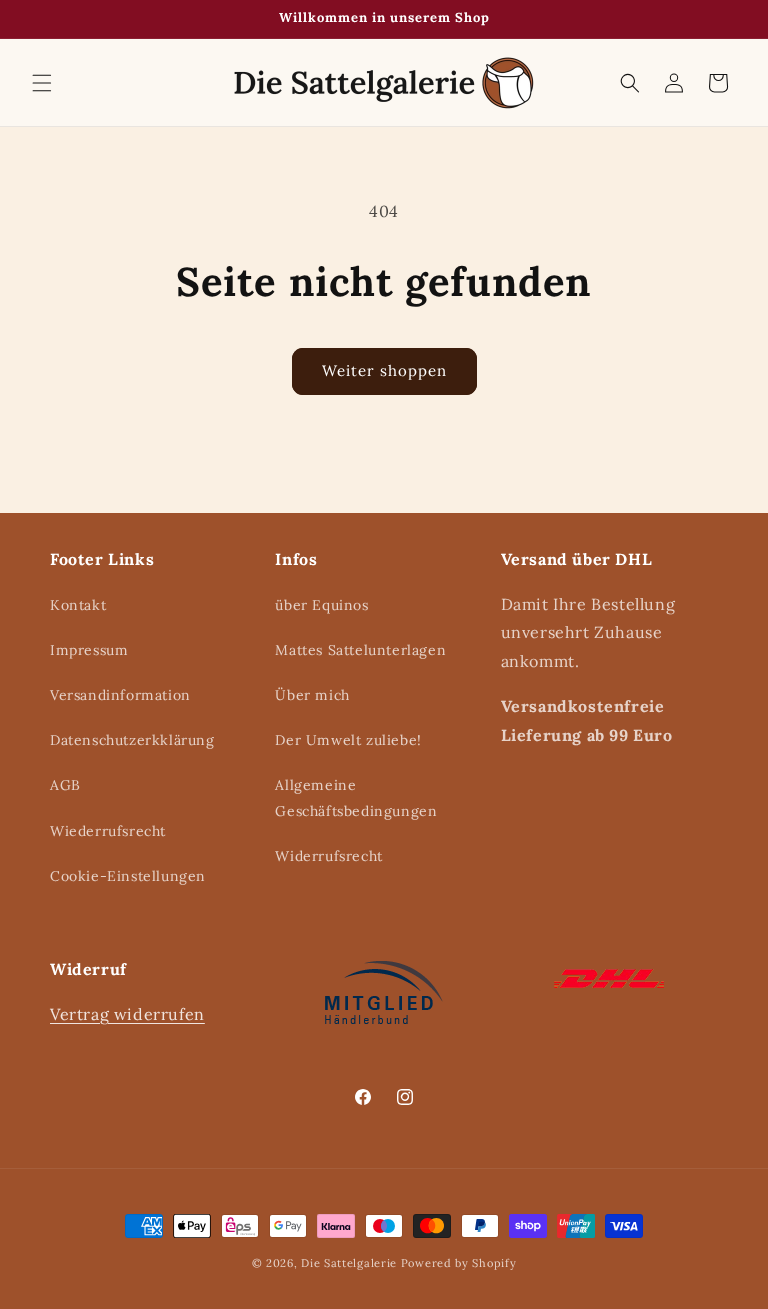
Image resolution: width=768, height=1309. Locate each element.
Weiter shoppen (384, 370)
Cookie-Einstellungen (128, 876)
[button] (42, 83)
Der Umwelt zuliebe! (348, 740)
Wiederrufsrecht (108, 831)
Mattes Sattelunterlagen (360, 650)
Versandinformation (120, 695)
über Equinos (321, 605)
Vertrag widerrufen (127, 1014)
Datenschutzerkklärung (132, 740)
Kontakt (78, 605)
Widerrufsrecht (328, 856)
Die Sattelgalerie (349, 1263)
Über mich (312, 695)
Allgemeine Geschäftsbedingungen (356, 797)
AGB (65, 785)
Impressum (89, 650)
